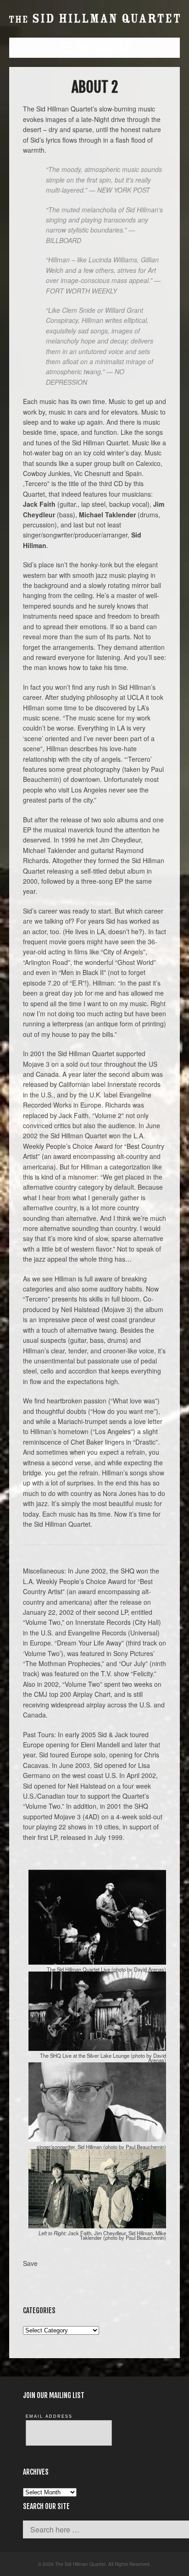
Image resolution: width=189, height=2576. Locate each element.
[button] (94, 48)
